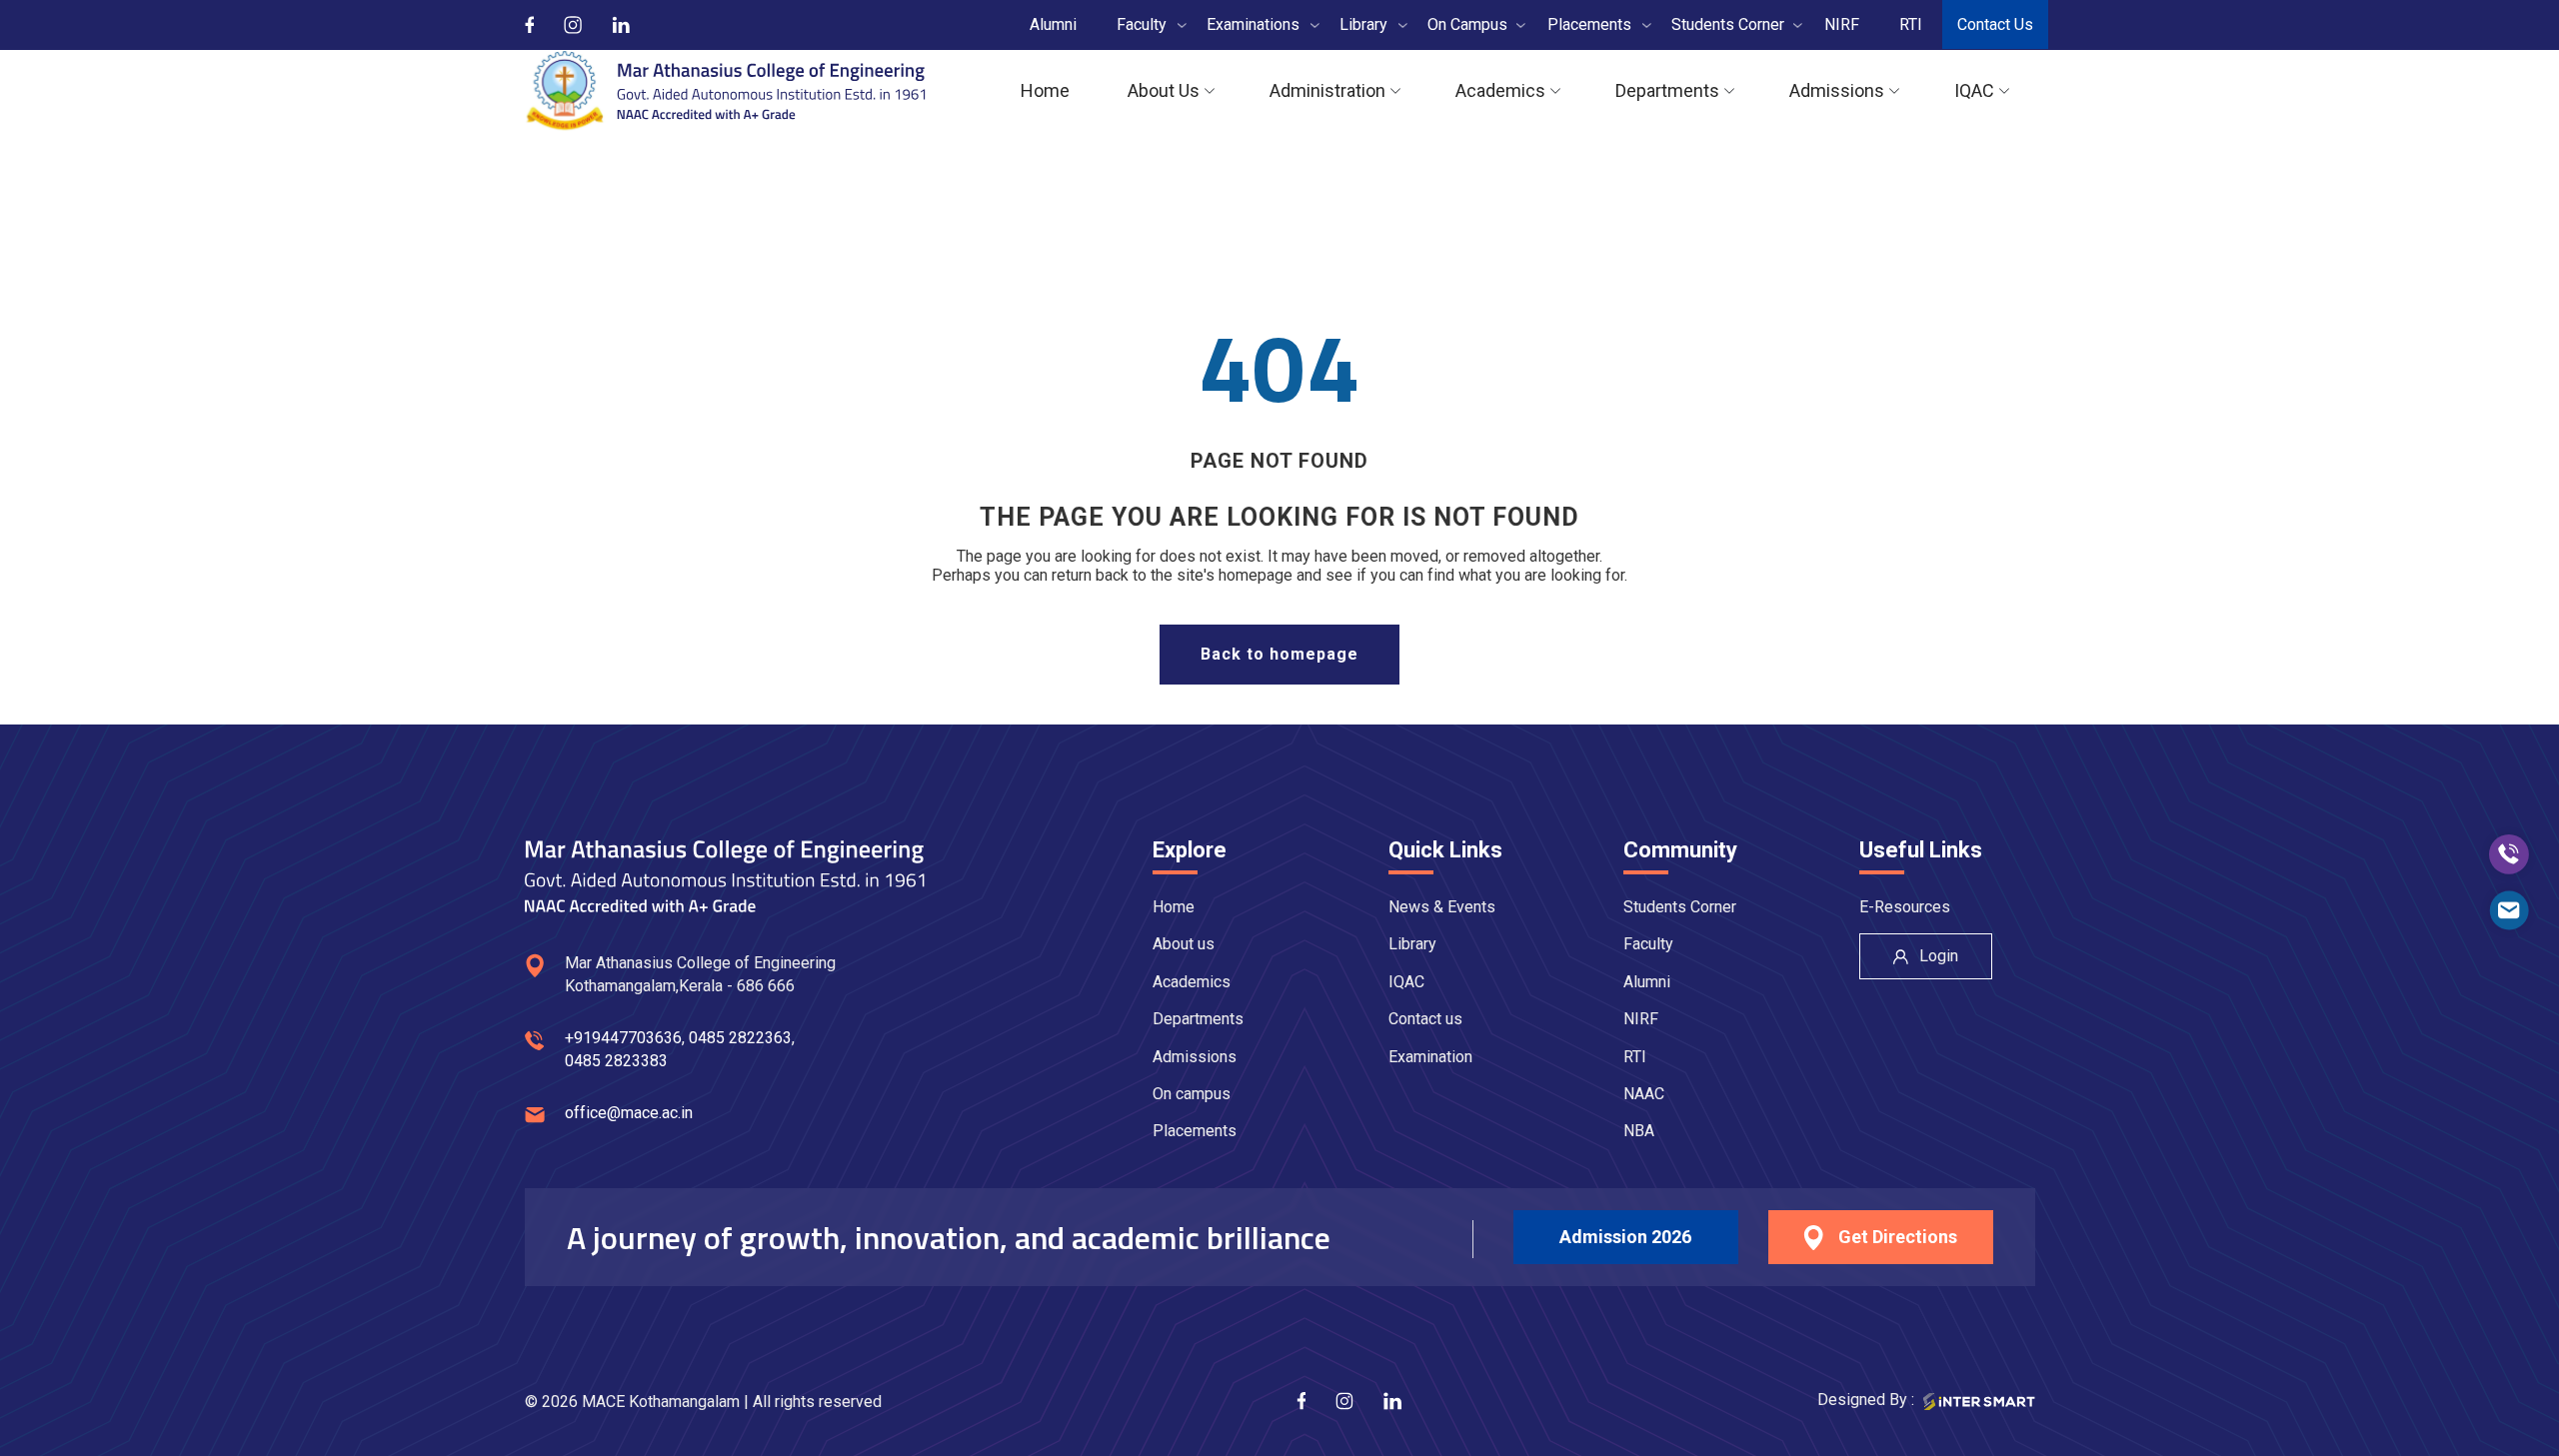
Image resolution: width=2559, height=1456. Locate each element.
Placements (1195, 1131)
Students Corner (1680, 907)
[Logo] (725, 91)
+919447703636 (623, 1038)
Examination (1430, 1057)
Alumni (1647, 982)
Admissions (1195, 1057)
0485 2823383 (616, 1061)
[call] (2509, 854)
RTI (1635, 1057)
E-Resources (1905, 907)
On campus (1192, 1094)
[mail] (2509, 910)
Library (1412, 944)
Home (1174, 907)
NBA (1639, 1131)
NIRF (1641, 1019)
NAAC (1644, 1094)
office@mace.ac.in (629, 1113)
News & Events (1442, 907)
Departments (1198, 1019)
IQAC (1406, 982)
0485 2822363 (740, 1038)
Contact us (1425, 1019)
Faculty (1648, 944)
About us (1184, 944)
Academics (1192, 982)
